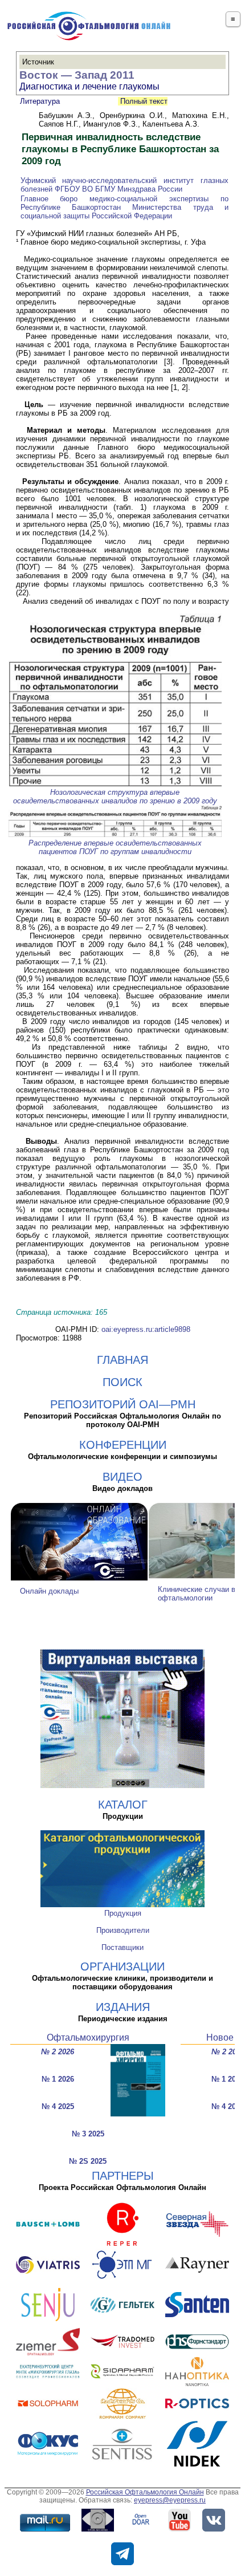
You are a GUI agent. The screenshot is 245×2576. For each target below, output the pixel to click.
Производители (123, 1930)
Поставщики (122, 1947)
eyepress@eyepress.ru (170, 2500)
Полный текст (143, 101)
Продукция (123, 1913)
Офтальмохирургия (88, 2037)
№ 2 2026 (58, 2052)
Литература (40, 101)
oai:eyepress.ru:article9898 (146, 1329)
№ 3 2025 (88, 2134)
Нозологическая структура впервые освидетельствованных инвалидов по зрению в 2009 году (115, 797)
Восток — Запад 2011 (77, 75)
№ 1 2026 (58, 2079)
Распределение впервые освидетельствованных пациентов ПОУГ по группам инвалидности (115, 847)
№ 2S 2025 (88, 2161)
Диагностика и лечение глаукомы (89, 86)
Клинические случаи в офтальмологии (197, 1594)
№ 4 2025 (58, 2106)
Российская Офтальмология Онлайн (145, 2492)
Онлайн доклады (49, 1591)
